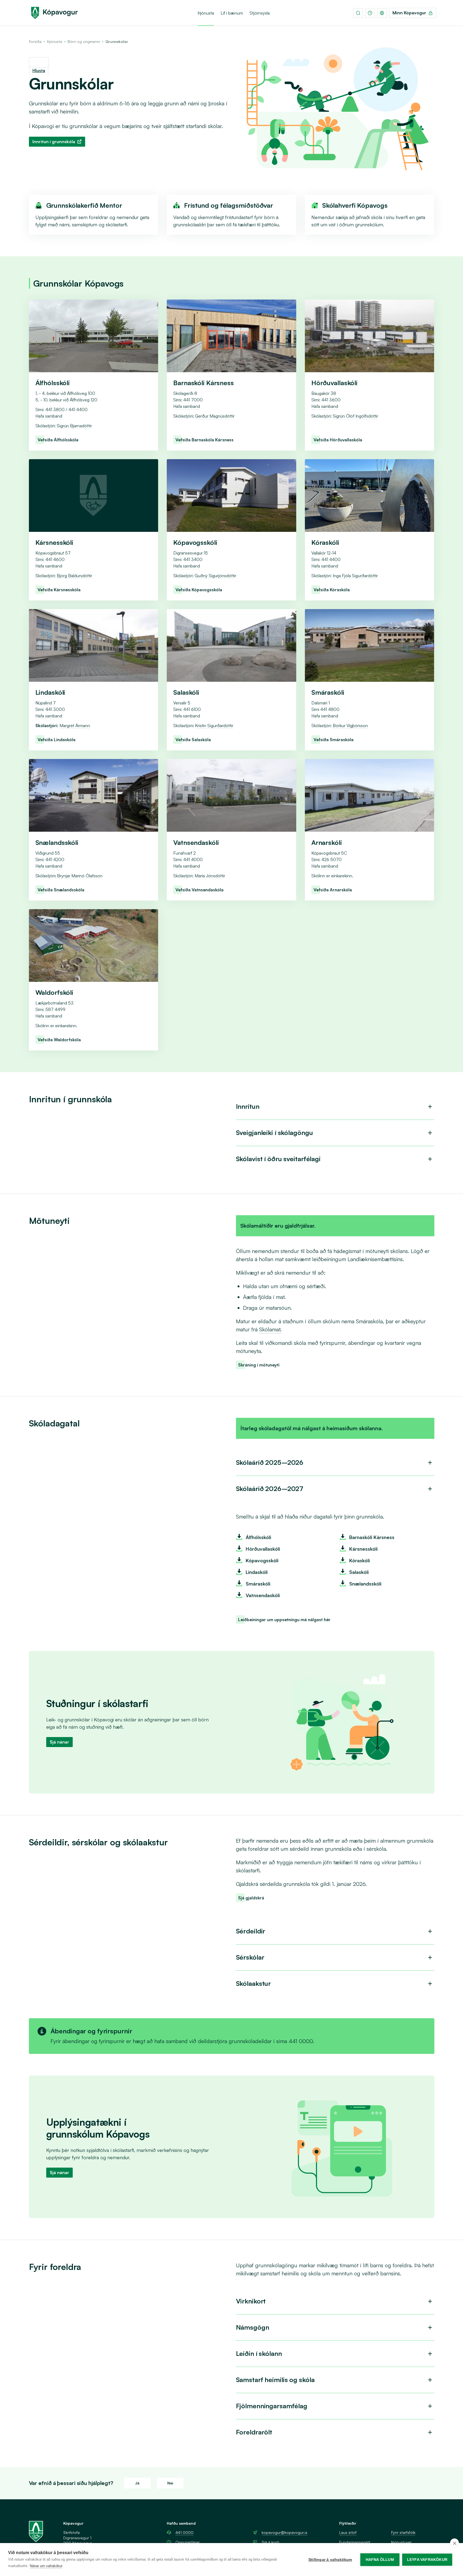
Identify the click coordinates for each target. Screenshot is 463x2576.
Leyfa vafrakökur (427, 2560)
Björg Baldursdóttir (74, 576)
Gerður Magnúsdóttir (215, 416)
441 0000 (184, 2532)
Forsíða (35, 41)
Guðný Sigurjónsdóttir (215, 576)
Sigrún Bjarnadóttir (74, 426)
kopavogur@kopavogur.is (284, 2532)
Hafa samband (49, 416)
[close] (454, 2543)
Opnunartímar (188, 2542)
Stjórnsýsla (260, 13)
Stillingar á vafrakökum (330, 2560)
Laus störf (348, 2532)
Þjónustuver (401, 2542)
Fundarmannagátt (355, 2542)
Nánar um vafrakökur (46, 2566)
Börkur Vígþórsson (350, 726)
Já (137, 2483)
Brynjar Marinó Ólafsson (80, 876)
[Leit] (358, 13)
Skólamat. (270, 1329)
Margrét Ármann (75, 726)
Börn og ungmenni (84, 41)
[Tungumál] (382, 13)
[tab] (335, 1107)
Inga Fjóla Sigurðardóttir (355, 576)
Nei (170, 2483)
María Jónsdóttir (210, 876)
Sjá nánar (59, 1742)
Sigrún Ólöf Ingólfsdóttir (355, 416)
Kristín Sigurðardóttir (214, 726)
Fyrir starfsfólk (403, 2532)
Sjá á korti (270, 2542)
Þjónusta (206, 13)
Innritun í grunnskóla (54, 142)
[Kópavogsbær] (54, 13)
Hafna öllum (380, 2560)
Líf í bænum (232, 13)
